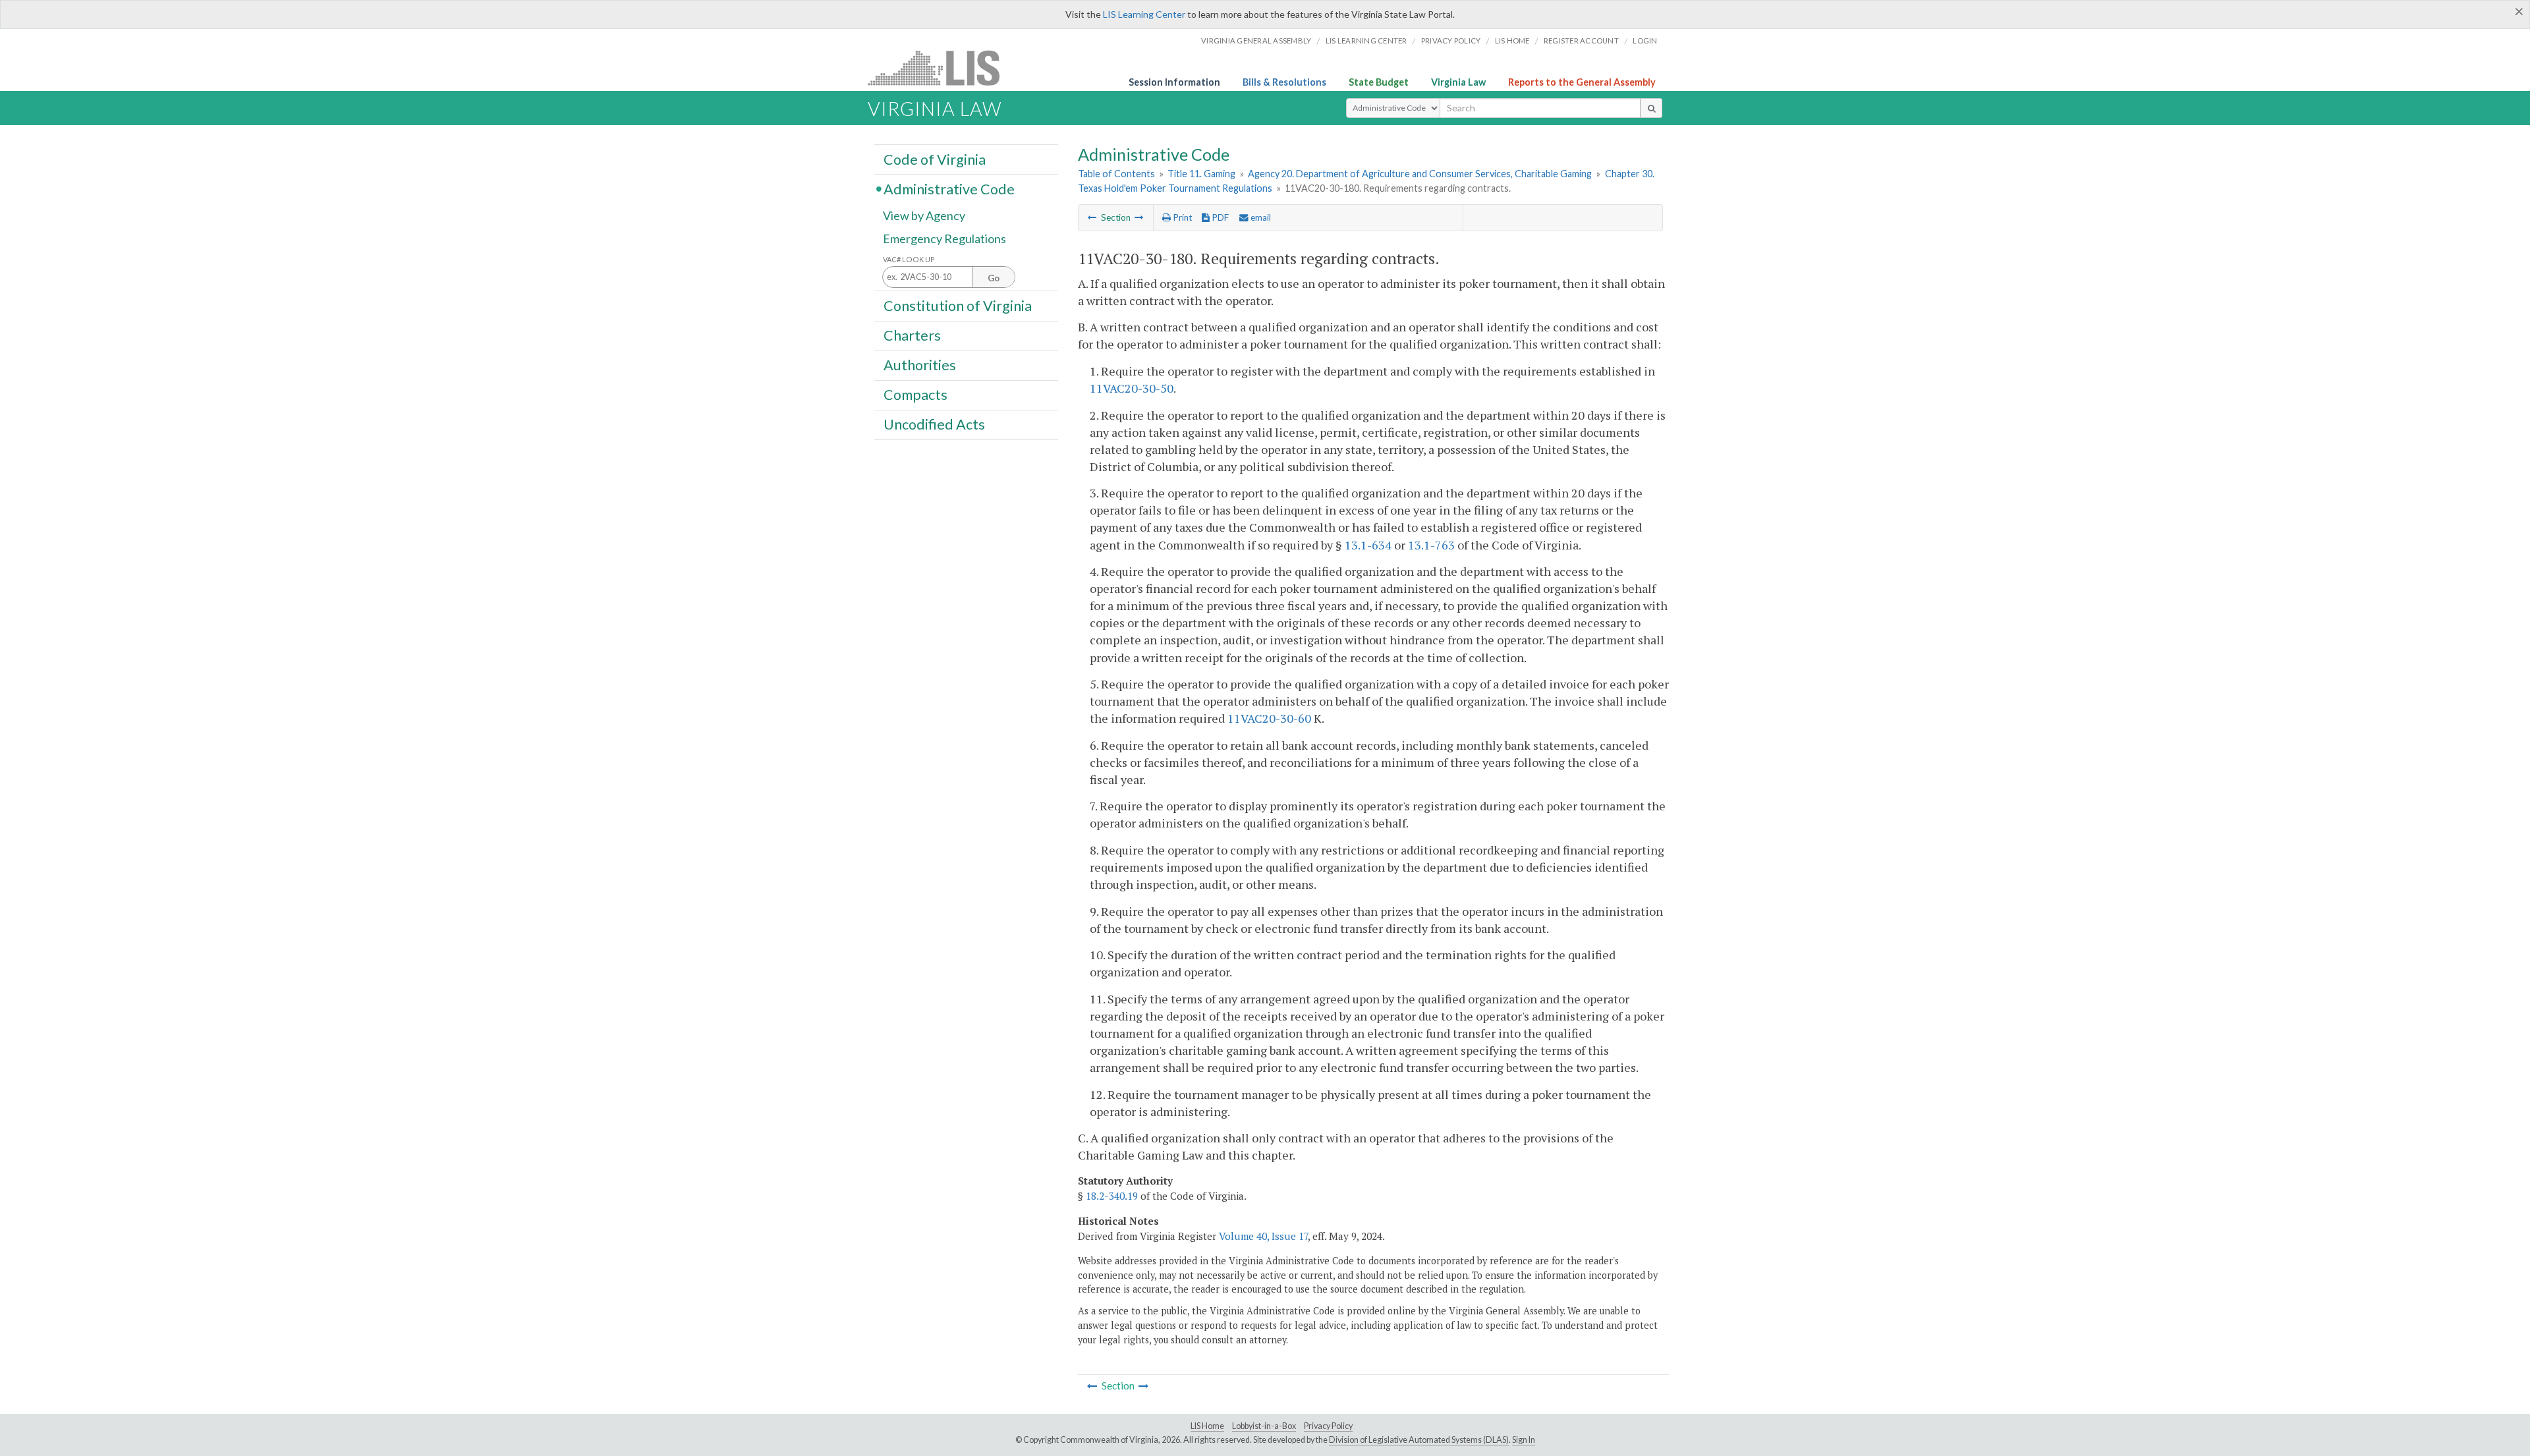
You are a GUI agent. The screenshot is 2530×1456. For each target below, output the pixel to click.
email (1260, 217)
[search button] (1651, 108)
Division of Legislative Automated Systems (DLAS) (1419, 1440)
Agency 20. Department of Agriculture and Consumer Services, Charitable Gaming (1420, 174)
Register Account (1581, 41)
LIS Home (1207, 1426)
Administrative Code (949, 188)
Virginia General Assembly (1256, 41)
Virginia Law (1458, 82)
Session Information (1174, 82)
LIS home (1512, 41)
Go (994, 278)
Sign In (1524, 1440)
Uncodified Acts (934, 424)
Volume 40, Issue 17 (1263, 1236)
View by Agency (924, 215)
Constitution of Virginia (958, 305)
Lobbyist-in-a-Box (1264, 1426)
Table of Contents (1116, 174)
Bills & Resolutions (1284, 82)
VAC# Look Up (909, 259)
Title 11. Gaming (1201, 174)
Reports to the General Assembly (1582, 82)
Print (1181, 217)
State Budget (1379, 82)
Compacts (915, 395)
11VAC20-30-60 (1269, 718)
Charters (912, 335)
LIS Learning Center (1144, 14)
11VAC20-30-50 (1132, 388)
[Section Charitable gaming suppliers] (1139, 217)
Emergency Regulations (944, 238)
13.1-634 (1368, 545)
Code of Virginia (935, 159)
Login (1645, 41)
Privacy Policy (1451, 41)
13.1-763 (1431, 545)
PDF (1219, 217)
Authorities (920, 365)
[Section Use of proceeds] (1092, 217)
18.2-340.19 (1112, 1196)
